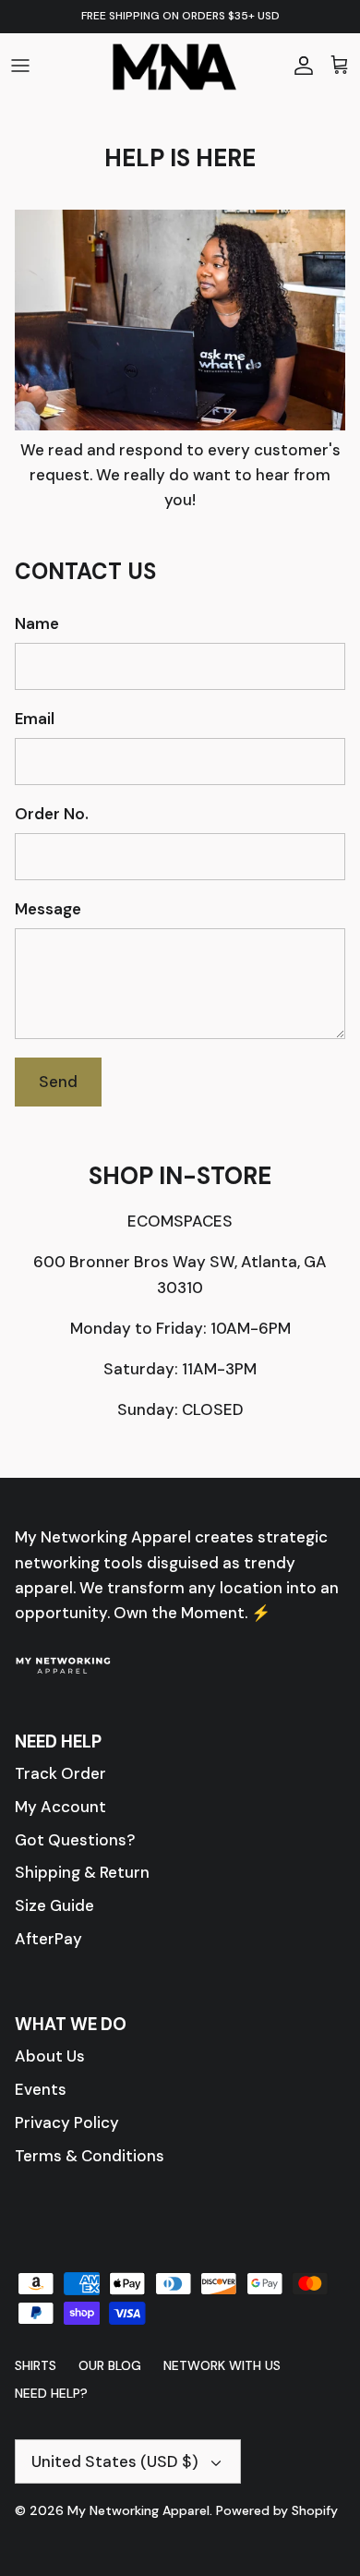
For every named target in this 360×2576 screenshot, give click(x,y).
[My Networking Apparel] (180, 65)
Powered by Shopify (277, 2510)
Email (35, 719)
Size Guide (54, 1905)
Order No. (52, 814)
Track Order (60, 1773)
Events (41, 2089)
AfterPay (48, 1939)
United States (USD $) (115, 2461)
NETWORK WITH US (222, 2365)
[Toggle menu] (20, 65)
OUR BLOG (110, 2365)
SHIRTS (36, 2365)
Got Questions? (75, 1840)
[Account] (299, 65)
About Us (50, 2056)
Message (48, 909)
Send (58, 1082)
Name (37, 623)
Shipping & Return (82, 1872)
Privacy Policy (67, 2122)
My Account (60, 1807)
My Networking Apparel (138, 2510)
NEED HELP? (51, 2393)
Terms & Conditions (90, 2156)
